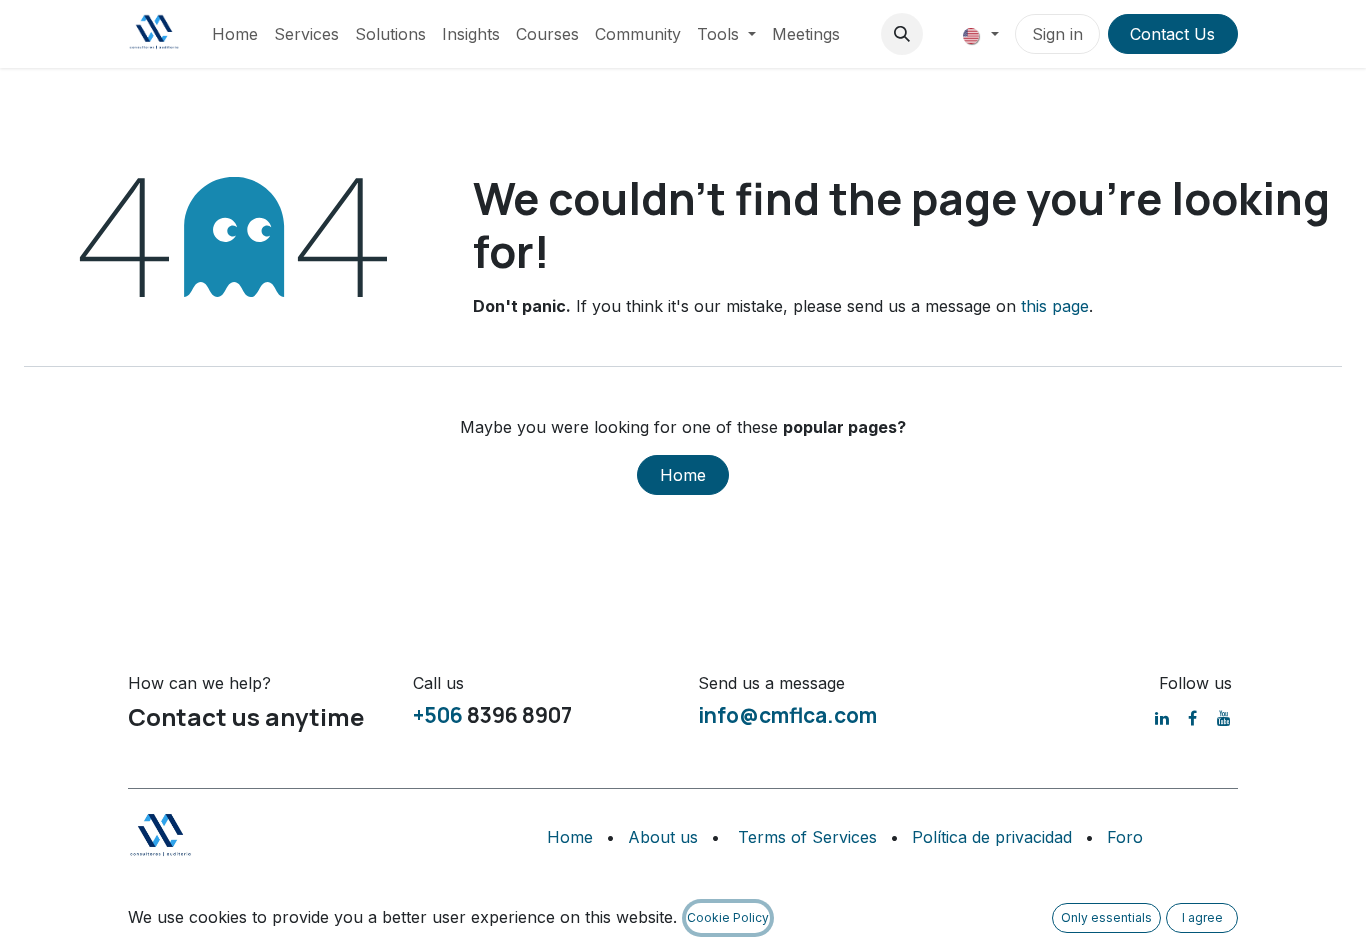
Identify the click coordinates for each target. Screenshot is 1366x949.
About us (663, 837)
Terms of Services (807, 837)
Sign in (1057, 34)
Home (683, 475)
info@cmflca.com (787, 715)
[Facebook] (1192, 718)
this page (1055, 306)
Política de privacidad (992, 837)
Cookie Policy (728, 917)
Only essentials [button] (1106, 917)
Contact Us (1172, 34)
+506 (438, 715)
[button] (902, 34)
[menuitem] (235, 34)
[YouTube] (1224, 718)
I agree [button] (1202, 917)
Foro (1125, 837)
